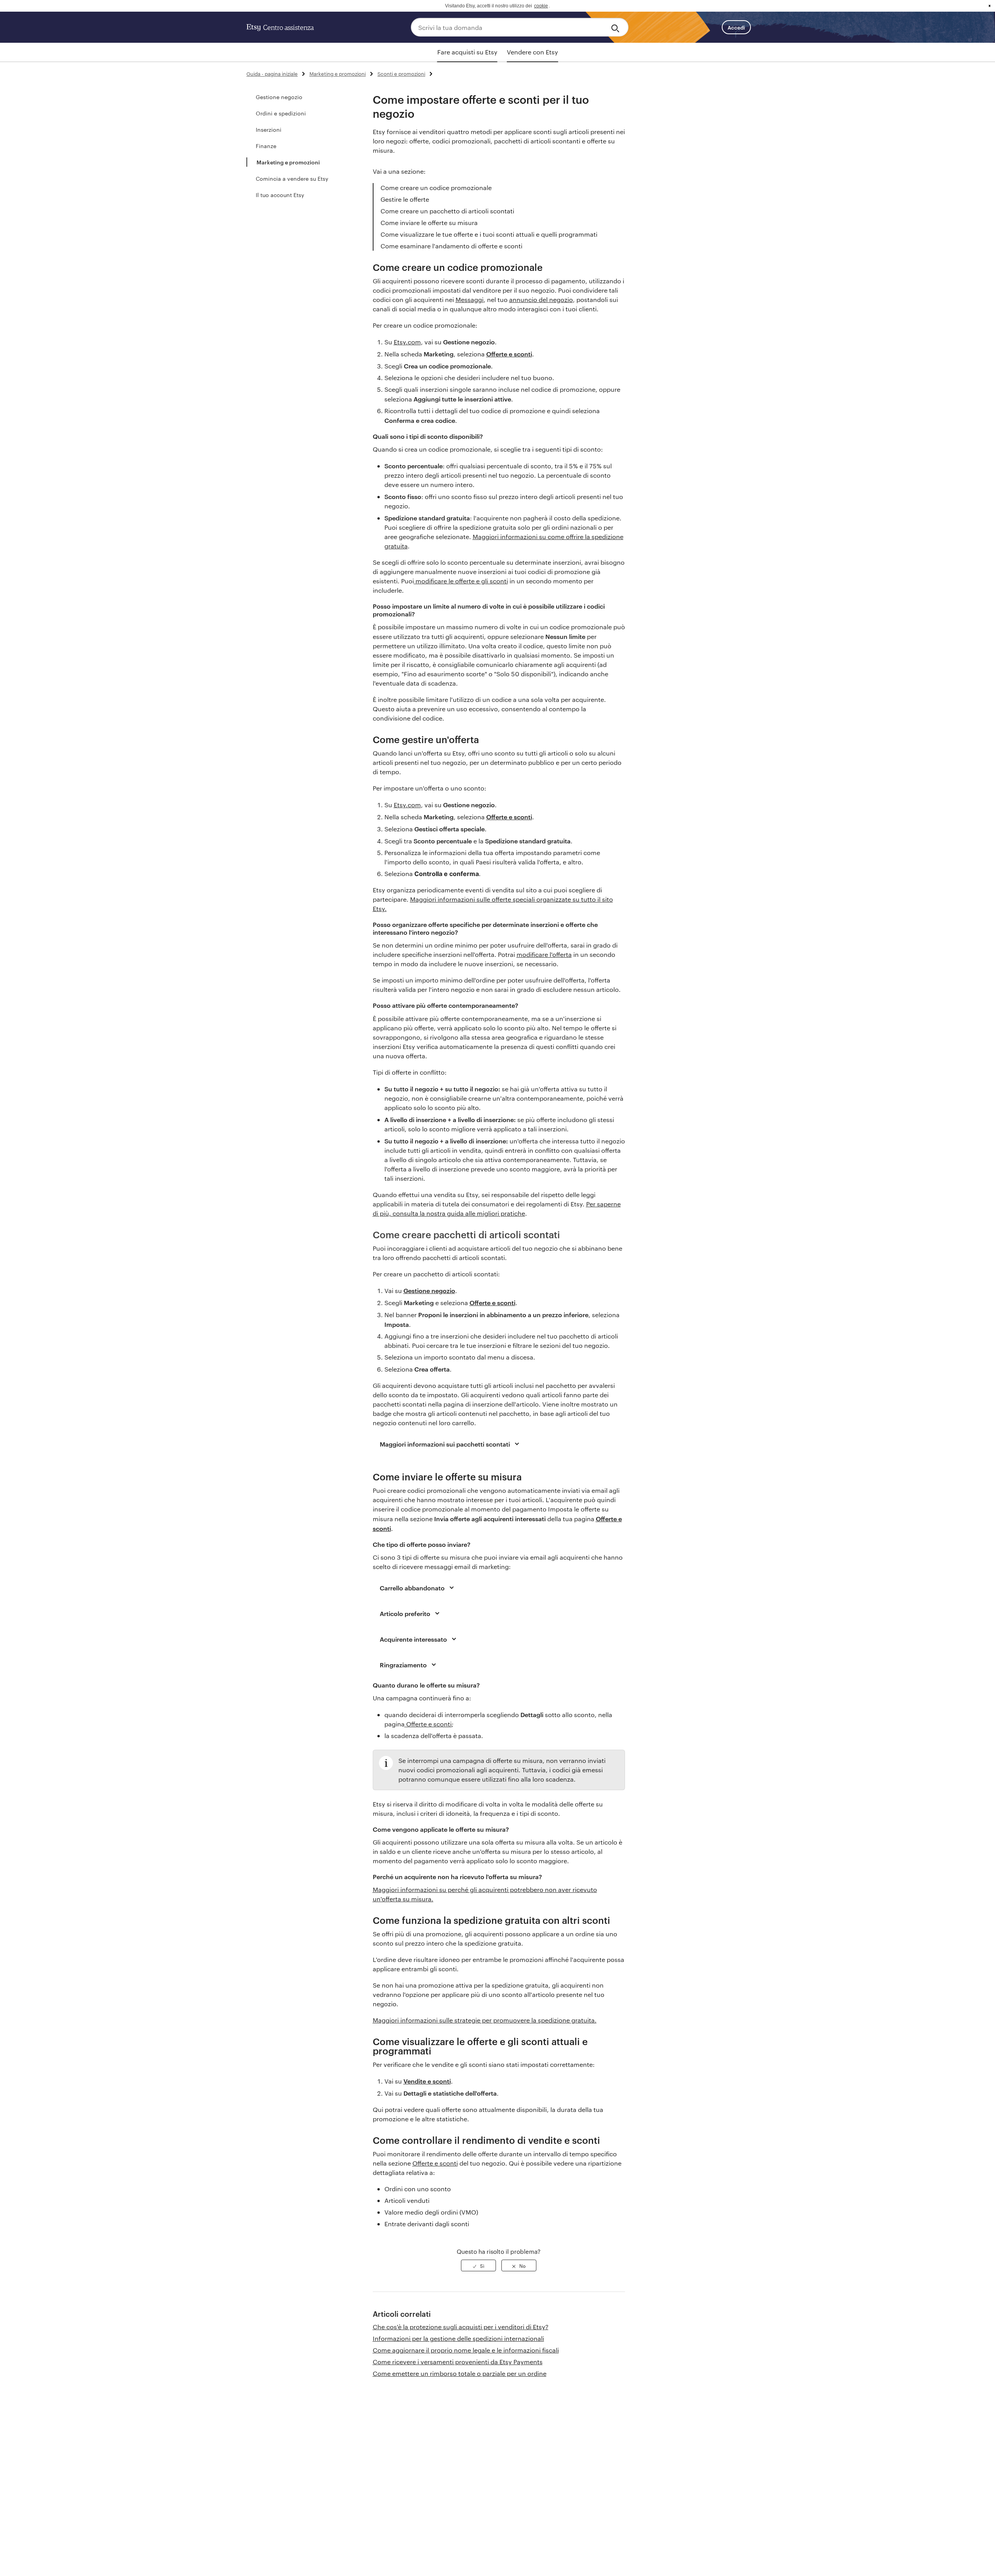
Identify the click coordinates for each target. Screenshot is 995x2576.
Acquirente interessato (413, 1639)
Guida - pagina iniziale (272, 73)
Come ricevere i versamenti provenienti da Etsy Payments (458, 2362)
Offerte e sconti (435, 2163)
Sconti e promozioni (401, 73)
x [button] (990, 6)
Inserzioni (269, 129)
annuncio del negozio (541, 299)
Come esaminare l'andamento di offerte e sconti (451, 246)
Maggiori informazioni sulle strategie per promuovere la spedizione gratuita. (485, 2020)
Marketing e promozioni (338, 73)
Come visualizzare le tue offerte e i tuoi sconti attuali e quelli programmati (489, 234)
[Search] (617, 27)
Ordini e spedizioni (281, 113)
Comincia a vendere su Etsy (292, 178)
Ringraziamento (403, 1665)
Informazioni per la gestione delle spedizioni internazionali (458, 2338)
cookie (541, 6)
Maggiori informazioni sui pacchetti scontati (445, 1444)
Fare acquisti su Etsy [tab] (467, 52)
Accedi (736, 27)
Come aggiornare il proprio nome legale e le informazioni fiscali (466, 2350)
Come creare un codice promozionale (436, 188)
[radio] (478, 2265)
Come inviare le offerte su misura (429, 223)
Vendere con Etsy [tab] (532, 52)
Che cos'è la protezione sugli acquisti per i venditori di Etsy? (461, 2327)
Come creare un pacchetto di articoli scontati (448, 211)
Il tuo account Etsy (280, 195)
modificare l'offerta (544, 954)
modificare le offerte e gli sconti (461, 581)
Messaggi (470, 299)
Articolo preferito (405, 1613)
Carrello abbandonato (412, 1588)
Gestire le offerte (405, 199)
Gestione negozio (279, 97)
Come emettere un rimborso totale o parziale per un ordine (460, 2373)
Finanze (266, 146)
